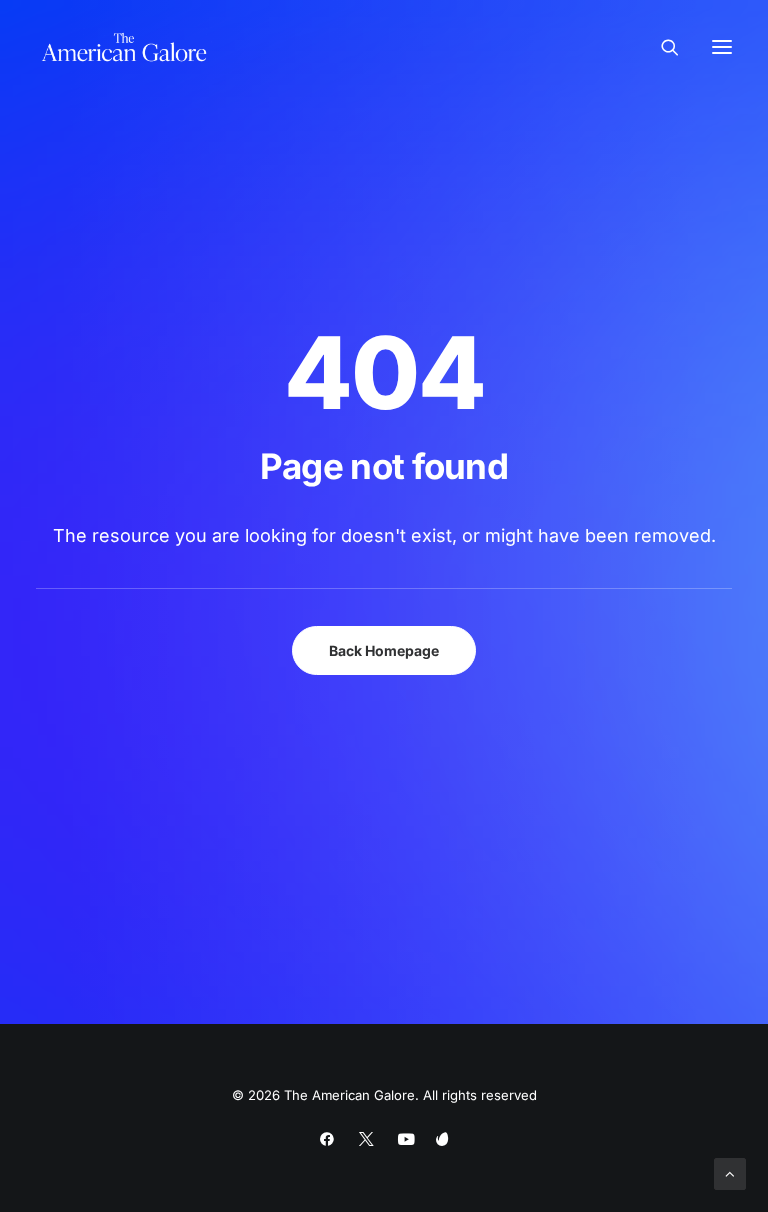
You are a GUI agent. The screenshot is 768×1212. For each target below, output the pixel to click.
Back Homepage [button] (384, 650)
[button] (722, 47)
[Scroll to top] (730, 1172)
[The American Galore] (124, 47)
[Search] (661, 47)
